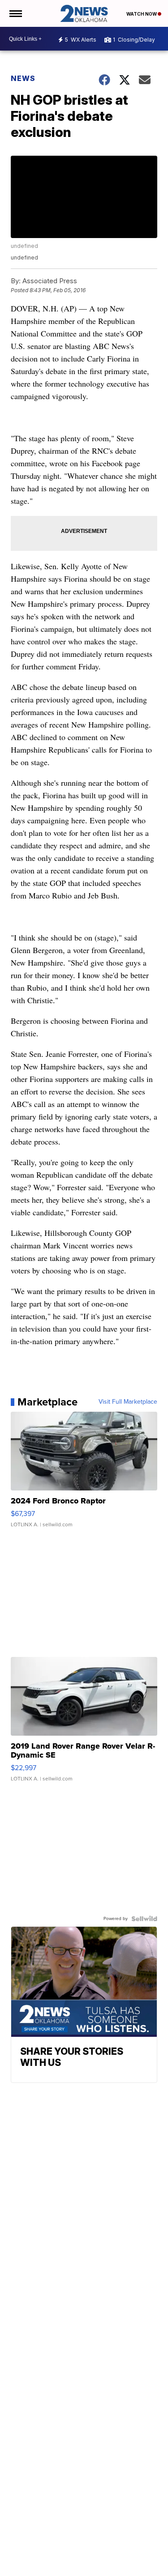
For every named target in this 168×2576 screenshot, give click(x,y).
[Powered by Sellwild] (144, 1919)
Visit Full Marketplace (128, 1402)
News (23, 78)
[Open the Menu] (15, 13)
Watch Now (142, 14)
